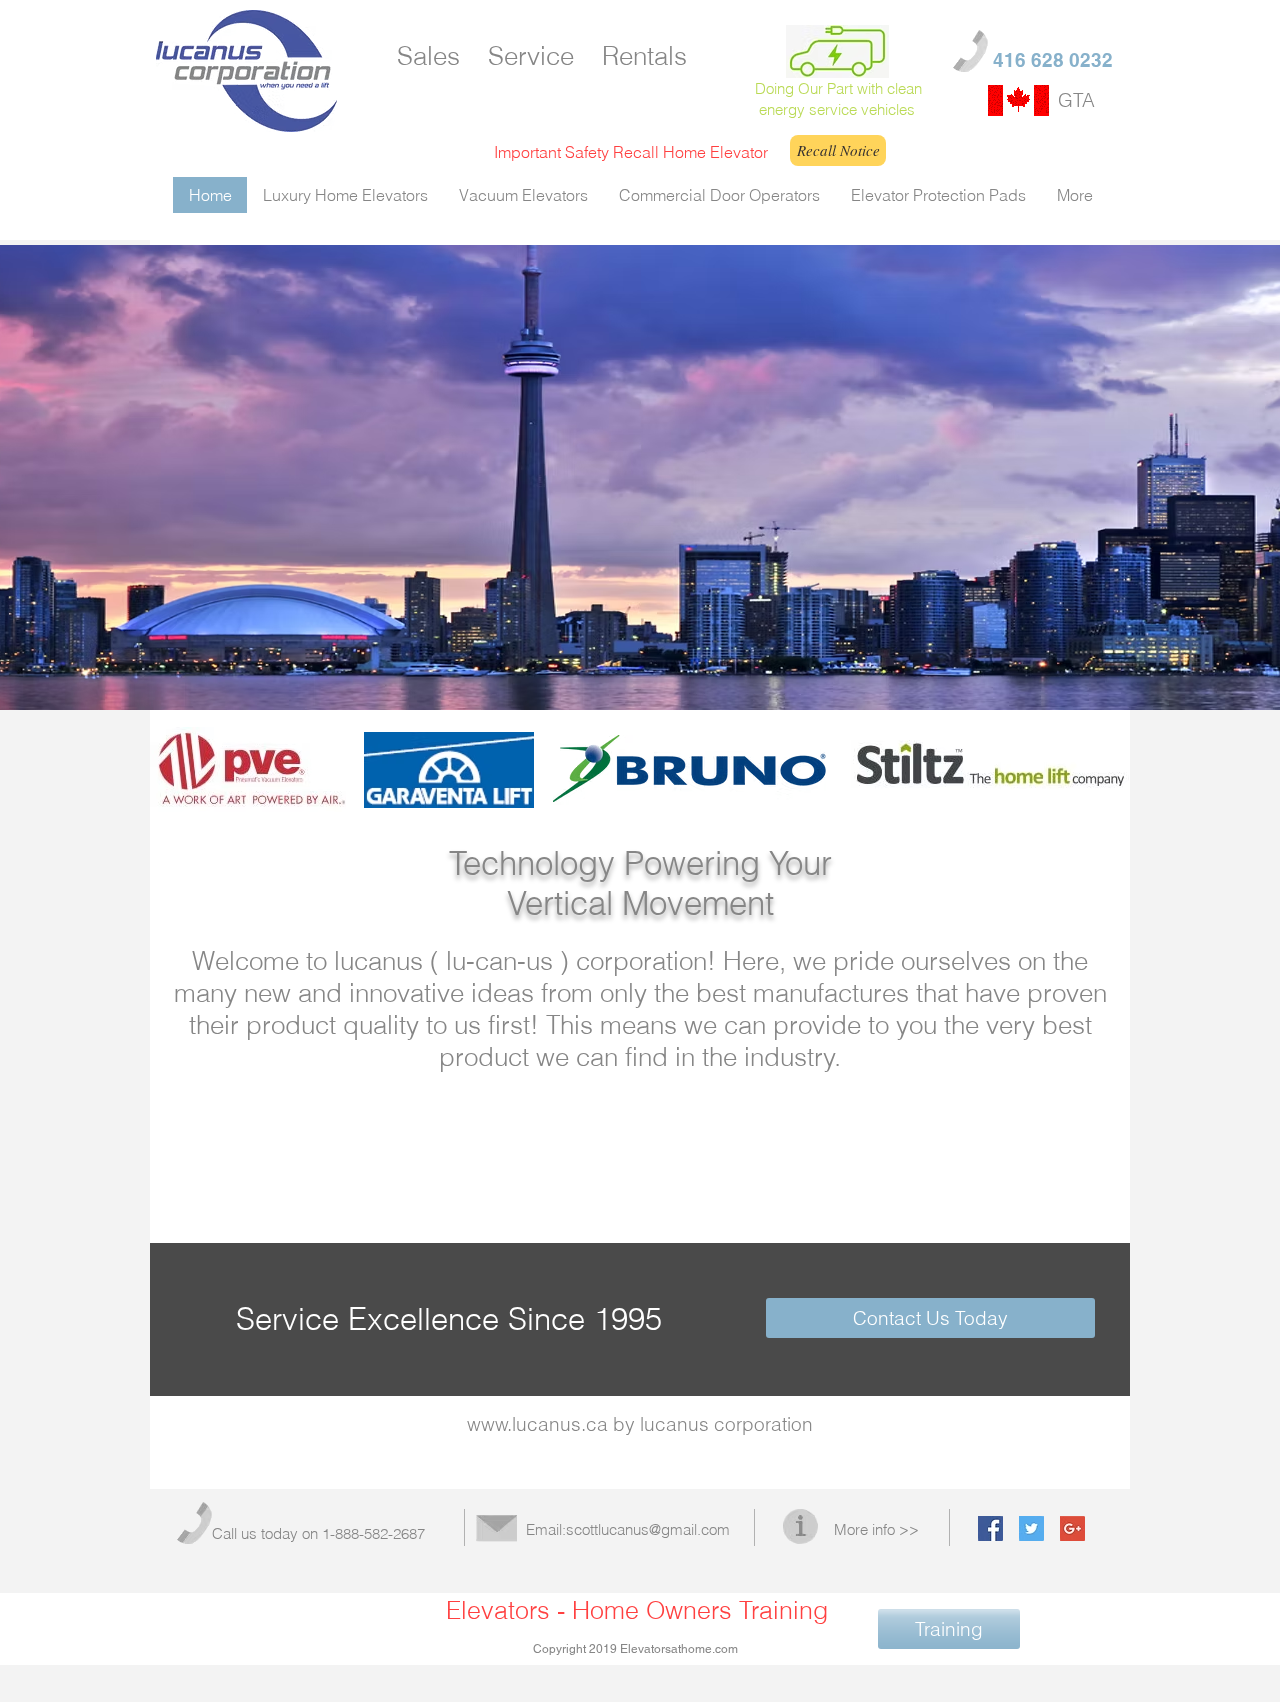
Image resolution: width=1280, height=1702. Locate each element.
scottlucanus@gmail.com (648, 1529)
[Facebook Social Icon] (990, 1528)
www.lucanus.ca (537, 1424)
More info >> (876, 1529)
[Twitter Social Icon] (1031, 1528)
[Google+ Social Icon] (1072, 1528)
